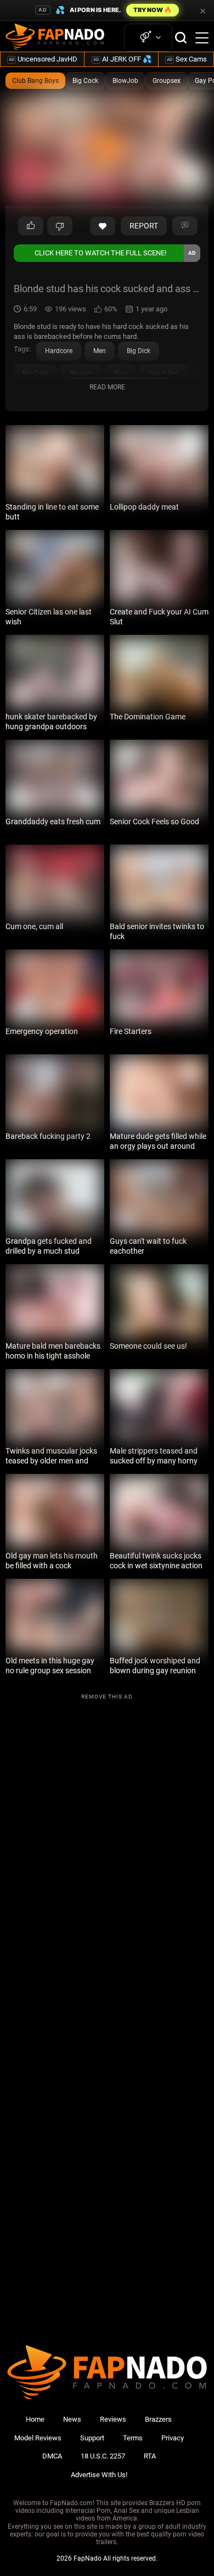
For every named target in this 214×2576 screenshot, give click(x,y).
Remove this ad (107, 1697)
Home (35, 2419)
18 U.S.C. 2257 (103, 2456)
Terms (133, 2438)
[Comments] (185, 226)
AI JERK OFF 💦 (122, 59)
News (72, 2419)
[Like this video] (103, 226)
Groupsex (167, 81)
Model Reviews (38, 2438)
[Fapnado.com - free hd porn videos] (55, 38)
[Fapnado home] (107, 2399)
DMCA (52, 2456)
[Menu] (202, 38)
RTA (150, 2456)
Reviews (113, 2419)
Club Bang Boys (35, 81)
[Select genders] (148, 38)
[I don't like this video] (60, 226)
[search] (181, 38)
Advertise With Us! (99, 2475)
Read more (107, 387)
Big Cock (85, 81)
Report (144, 226)
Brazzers (158, 2419)
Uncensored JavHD (43, 59)
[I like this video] (31, 226)
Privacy (173, 2438)
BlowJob (125, 81)
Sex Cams (187, 59)
